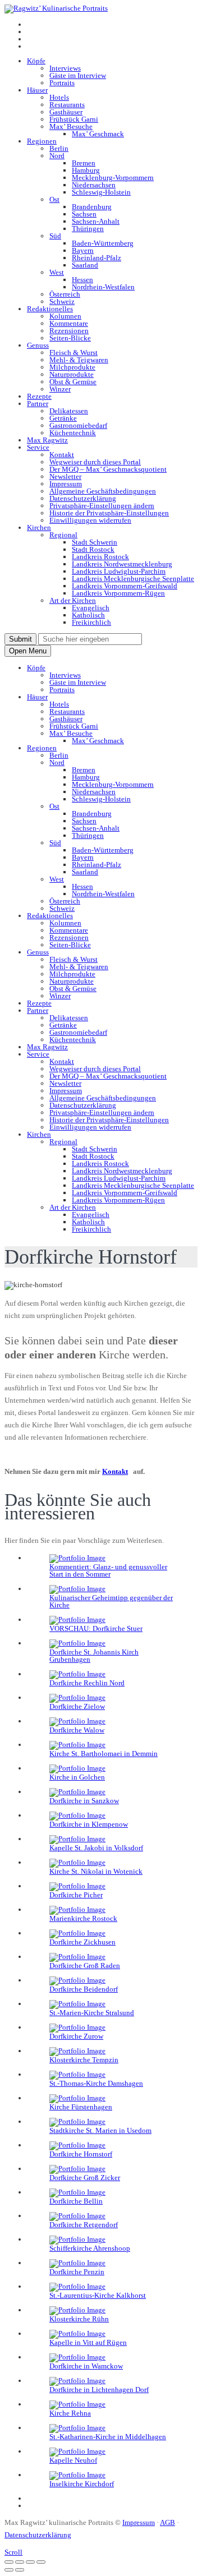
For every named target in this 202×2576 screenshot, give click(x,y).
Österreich (65, 294)
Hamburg (86, 170)
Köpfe (36, 61)
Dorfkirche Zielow (77, 1706)
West (57, 272)
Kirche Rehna (70, 2413)
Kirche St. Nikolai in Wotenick (96, 1871)
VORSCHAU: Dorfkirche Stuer (96, 1628)
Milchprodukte (72, 367)
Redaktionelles (50, 309)
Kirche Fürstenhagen (81, 2107)
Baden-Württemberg (103, 243)
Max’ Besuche (71, 126)
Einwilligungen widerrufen (90, 520)
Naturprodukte (72, 374)
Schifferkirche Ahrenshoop (90, 2248)
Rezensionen (69, 331)
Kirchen (39, 527)
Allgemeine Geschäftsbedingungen (103, 491)
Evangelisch (91, 608)
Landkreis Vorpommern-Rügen (118, 593)
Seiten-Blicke (70, 338)
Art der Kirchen (73, 600)
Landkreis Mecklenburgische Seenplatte (133, 579)
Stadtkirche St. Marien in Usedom (100, 2130)
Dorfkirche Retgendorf (84, 2225)
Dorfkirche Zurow (76, 2036)
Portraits (62, 83)
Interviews (65, 68)
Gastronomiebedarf (78, 425)
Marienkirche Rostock (83, 1918)
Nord (57, 156)
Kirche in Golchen (77, 1777)
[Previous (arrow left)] (9, 2570)
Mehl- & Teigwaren (79, 360)
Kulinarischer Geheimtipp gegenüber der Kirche (111, 1601)
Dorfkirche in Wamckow (86, 2366)
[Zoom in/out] (41, 2562)
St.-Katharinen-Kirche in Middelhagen (108, 2437)
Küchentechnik (73, 433)
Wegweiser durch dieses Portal (95, 462)
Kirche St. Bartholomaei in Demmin (104, 1754)
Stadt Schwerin (95, 542)
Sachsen (84, 214)
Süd (55, 236)
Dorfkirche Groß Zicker (85, 2178)
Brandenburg (92, 207)
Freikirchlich (91, 622)
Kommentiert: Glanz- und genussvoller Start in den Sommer (108, 1570)
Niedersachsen (94, 185)
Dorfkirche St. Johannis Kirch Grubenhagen (94, 1656)
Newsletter (65, 476)
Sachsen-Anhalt (96, 221)
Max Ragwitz (47, 440)
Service (38, 447)
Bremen (84, 163)
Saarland (85, 265)
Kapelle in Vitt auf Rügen (88, 2342)
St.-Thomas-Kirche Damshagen (96, 2083)
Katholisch (88, 615)
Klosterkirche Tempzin (84, 2060)
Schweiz (62, 301)
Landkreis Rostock (100, 557)
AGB (167, 2522)
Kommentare (69, 323)
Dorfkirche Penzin (77, 2272)
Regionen (42, 141)
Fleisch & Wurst (74, 352)
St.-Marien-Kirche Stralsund (92, 2013)
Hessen (82, 280)
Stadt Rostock (93, 549)
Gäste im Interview (78, 75)
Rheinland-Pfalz (97, 258)
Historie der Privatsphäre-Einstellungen (109, 513)
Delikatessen (69, 411)
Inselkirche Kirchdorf (82, 2484)
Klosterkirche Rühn (79, 2319)
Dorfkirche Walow (77, 1730)
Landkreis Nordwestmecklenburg (122, 564)
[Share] (20, 2562)
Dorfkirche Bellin (76, 2201)
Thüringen (88, 229)
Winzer (60, 389)
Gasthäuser (66, 112)
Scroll (13, 2552)
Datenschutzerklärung (83, 498)
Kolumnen (65, 316)
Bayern (83, 250)
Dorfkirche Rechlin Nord (87, 1683)
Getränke (63, 418)
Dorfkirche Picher (76, 1895)
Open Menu (28, 651)
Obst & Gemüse (73, 382)
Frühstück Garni (74, 119)
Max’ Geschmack (98, 134)
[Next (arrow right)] (20, 2570)
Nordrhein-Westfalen (103, 287)
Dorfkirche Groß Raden (85, 1966)
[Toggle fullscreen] (30, 2562)
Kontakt (62, 455)
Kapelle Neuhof (73, 2460)
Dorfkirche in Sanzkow (84, 1801)
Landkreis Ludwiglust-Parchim (119, 571)
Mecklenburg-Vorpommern (113, 178)
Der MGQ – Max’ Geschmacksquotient (108, 469)
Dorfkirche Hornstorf (81, 2154)
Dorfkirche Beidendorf (84, 1989)
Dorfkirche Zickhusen (82, 1942)
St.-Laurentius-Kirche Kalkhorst (98, 2295)
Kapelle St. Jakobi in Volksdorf (96, 1848)
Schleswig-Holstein (101, 192)
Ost (54, 199)
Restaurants (67, 105)
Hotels (59, 97)
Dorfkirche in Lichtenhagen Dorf (99, 2390)
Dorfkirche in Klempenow (89, 1824)
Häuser (37, 90)
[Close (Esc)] (9, 2562)
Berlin (59, 148)
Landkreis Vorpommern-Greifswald (125, 586)
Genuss (38, 345)
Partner (38, 404)
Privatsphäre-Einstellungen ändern (102, 506)
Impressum (66, 484)
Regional (63, 535)
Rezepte (39, 396)
